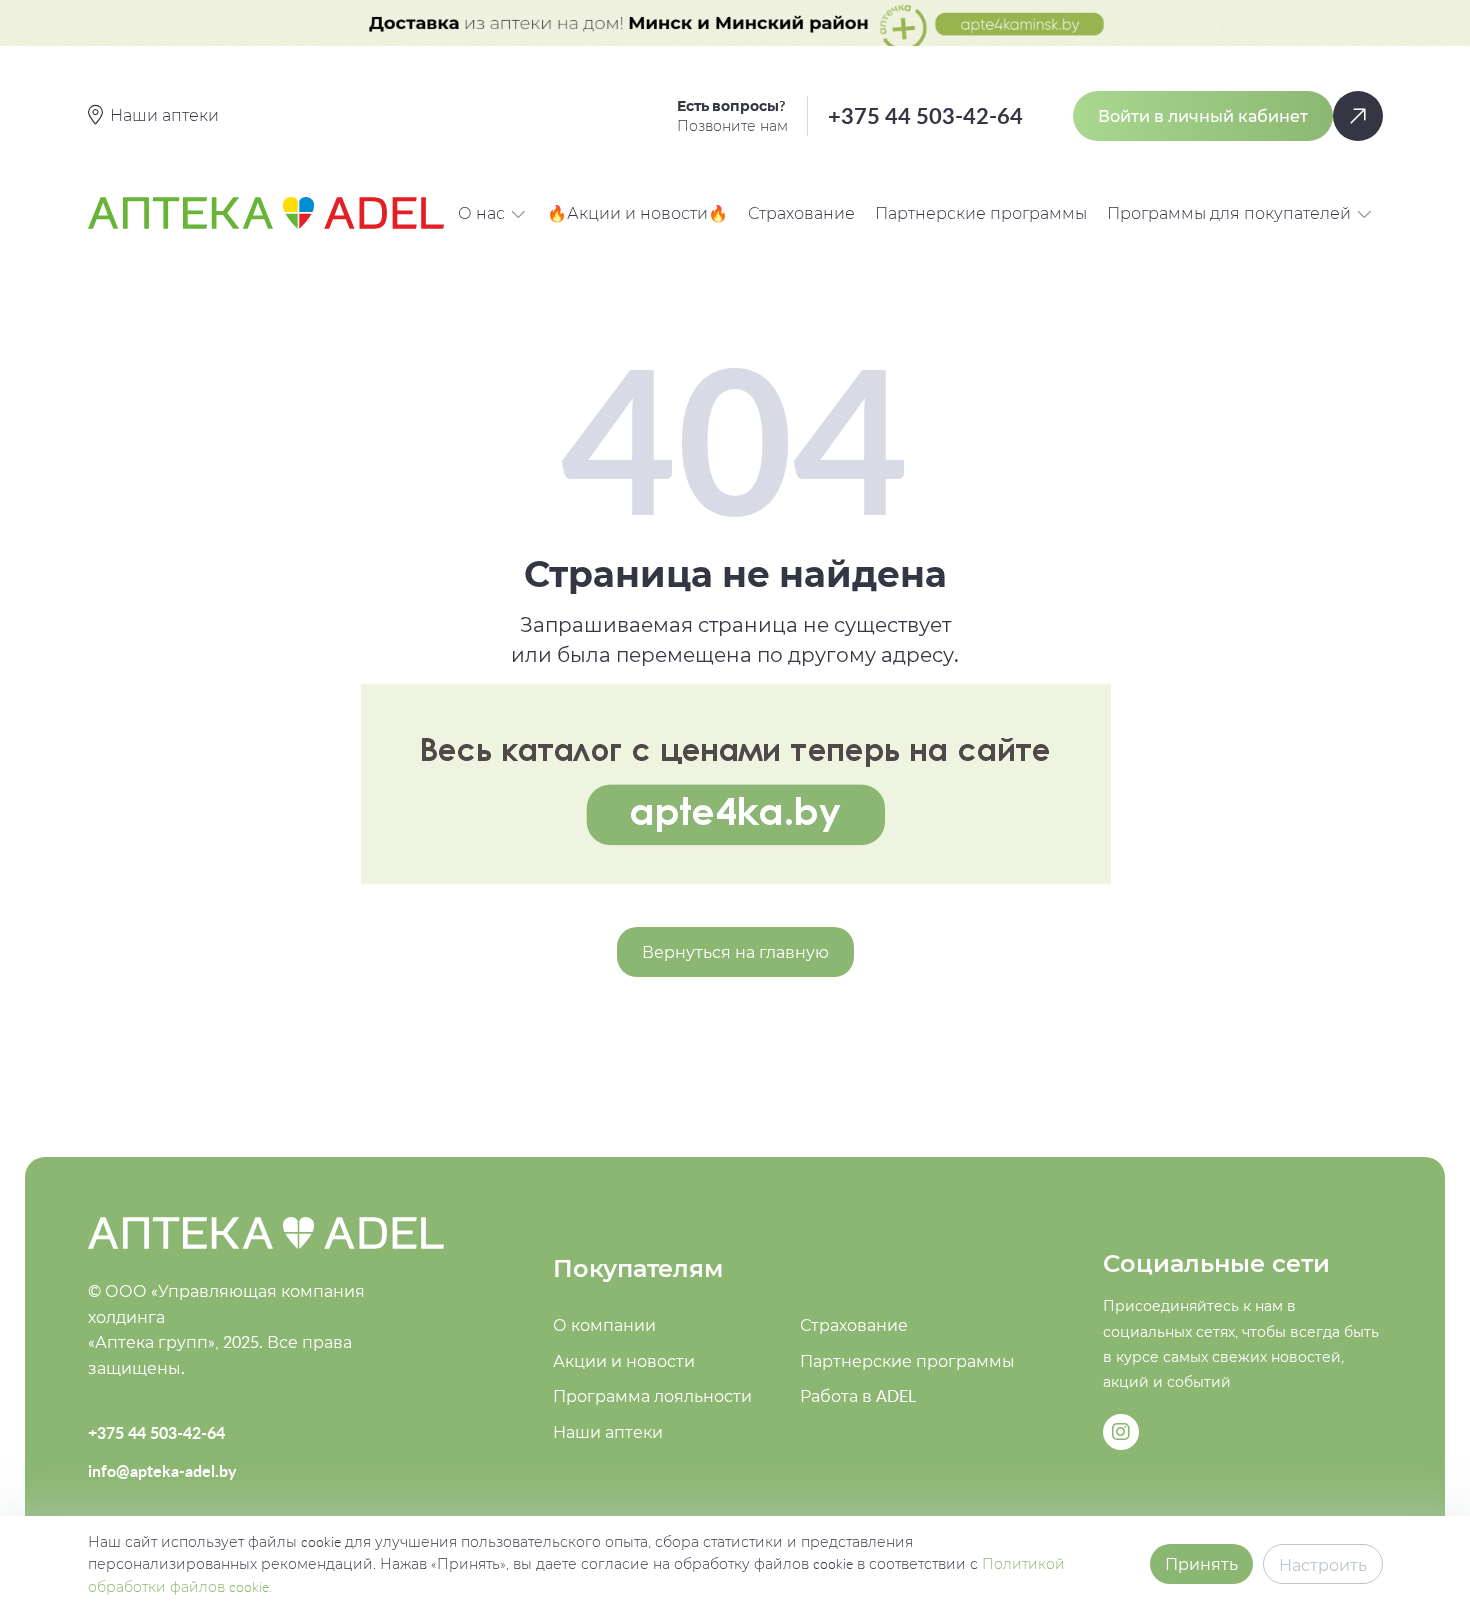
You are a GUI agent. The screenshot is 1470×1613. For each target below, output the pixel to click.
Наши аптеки (608, 1432)
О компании (604, 1325)
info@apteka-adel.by (162, 1470)
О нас (481, 213)
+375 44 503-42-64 (925, 115)
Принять (1201, 1564)
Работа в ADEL (858, 1396)
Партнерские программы (981, 213)
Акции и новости (624, 1361)
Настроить (1323, 1565)
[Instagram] (1121, 1432)
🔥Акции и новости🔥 (637, 213)
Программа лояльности (652, 1396)
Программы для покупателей (1229, 213)
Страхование (801, 213)
